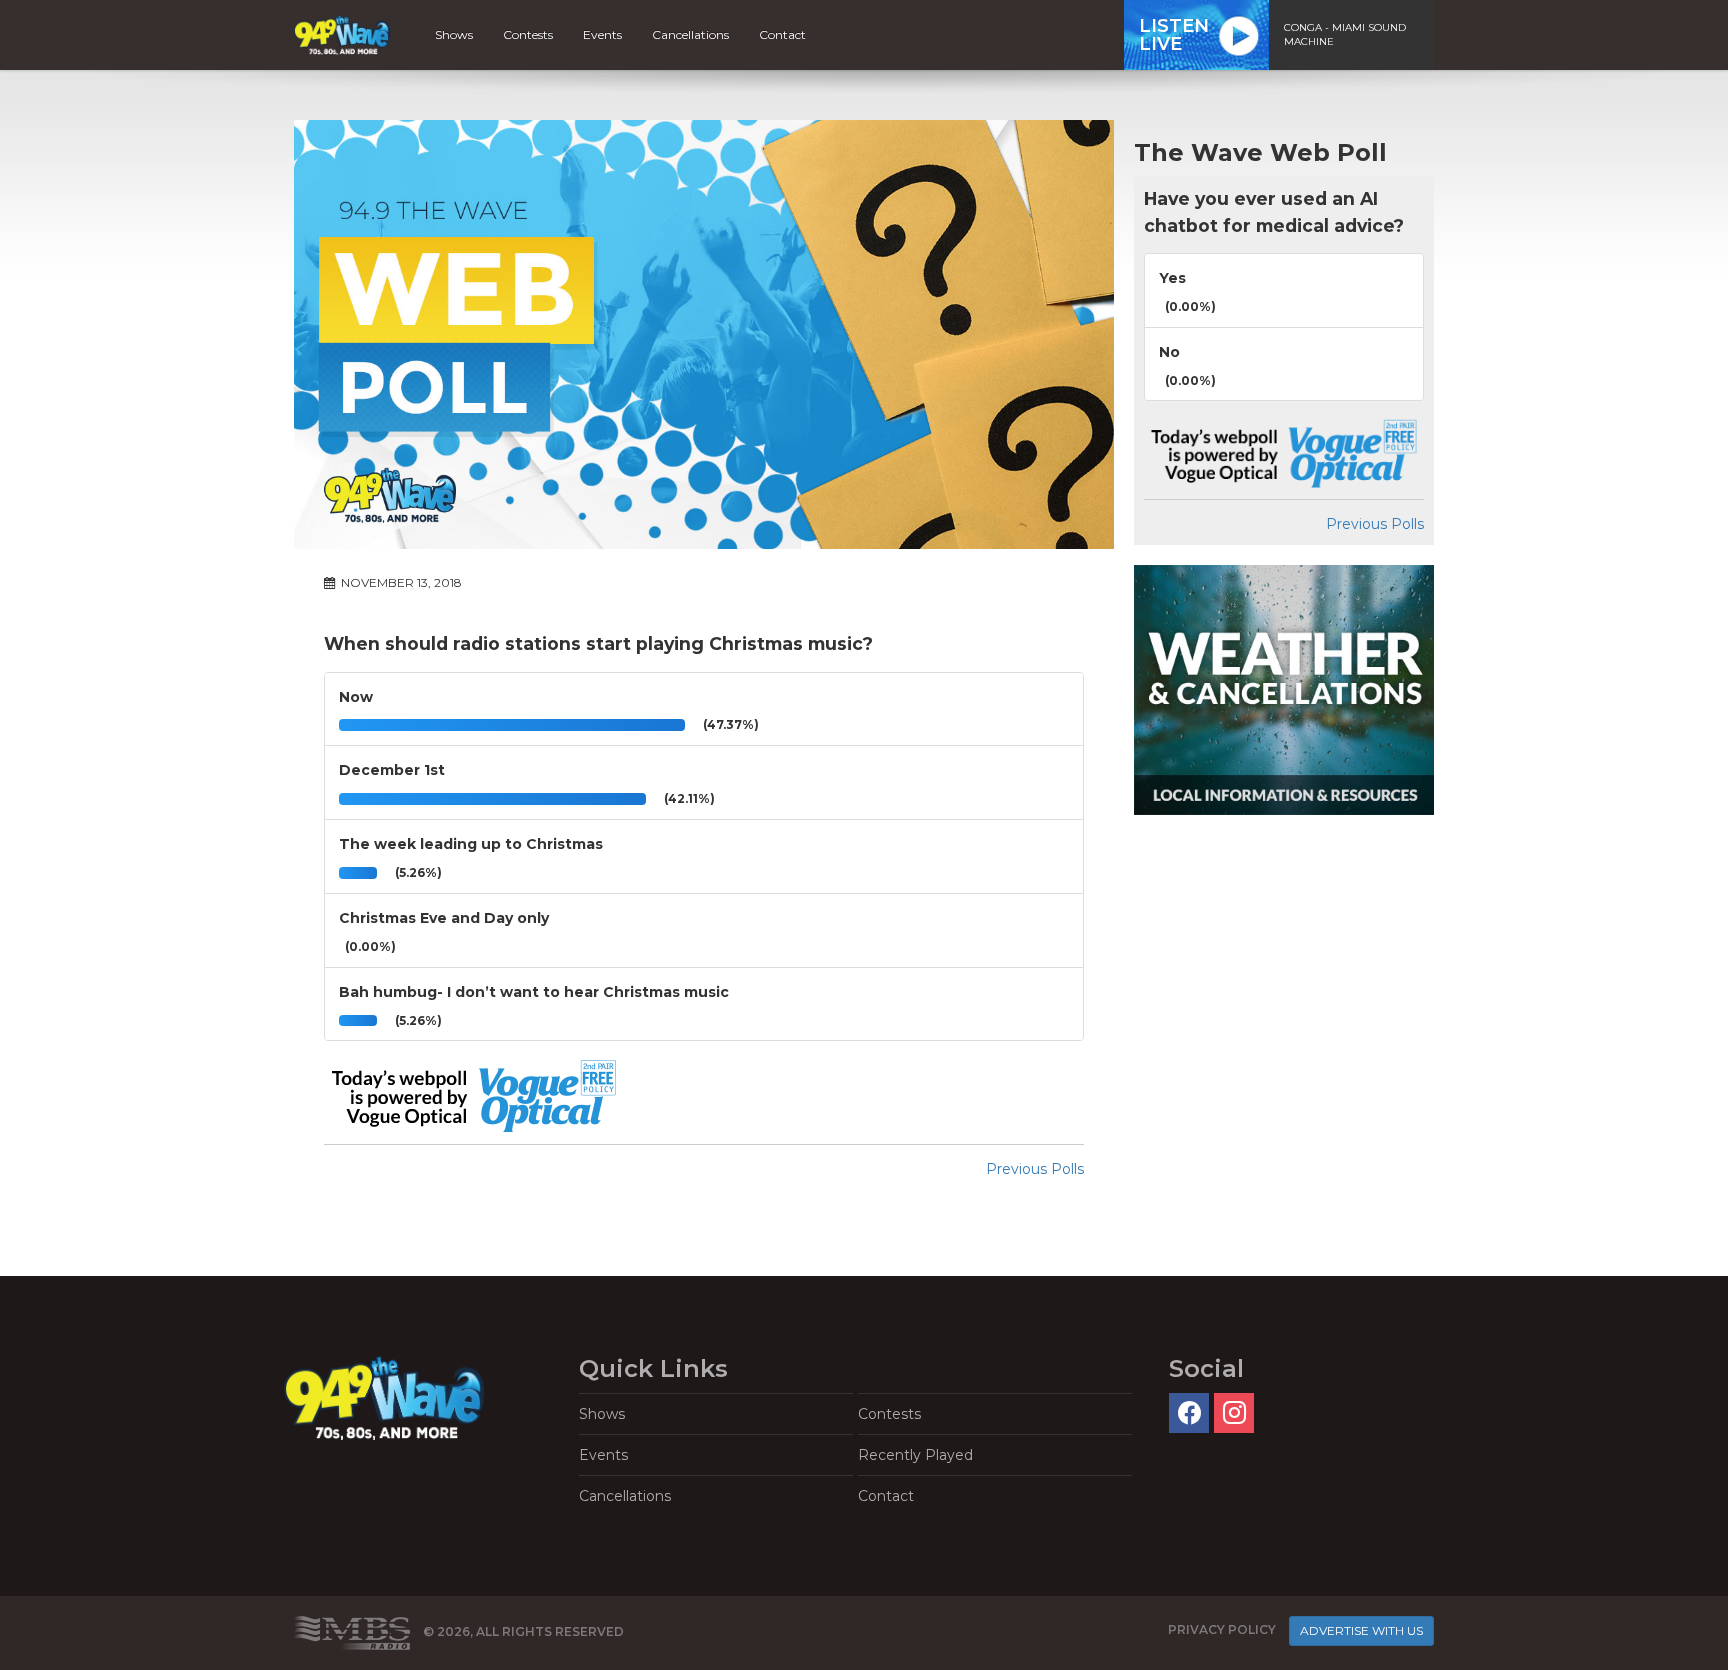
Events (602, 34)
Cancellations (690, 34)
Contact (782, 34)
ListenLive (1174, 35)
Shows (454, 34)
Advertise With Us (1361, 1630)
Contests (528, 34)
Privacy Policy (1222, 1629)
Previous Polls (1035, 1169)
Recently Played (915, 1455)
